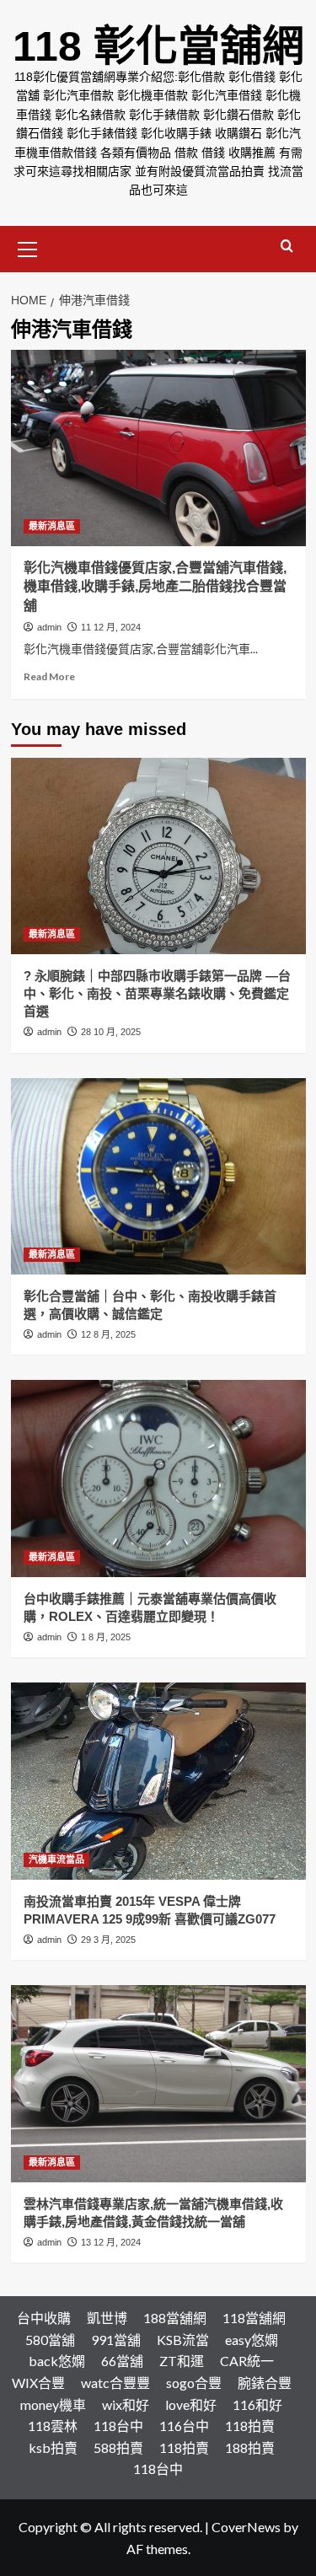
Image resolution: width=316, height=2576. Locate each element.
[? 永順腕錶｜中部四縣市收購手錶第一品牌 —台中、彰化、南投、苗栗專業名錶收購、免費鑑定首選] (158, 856)
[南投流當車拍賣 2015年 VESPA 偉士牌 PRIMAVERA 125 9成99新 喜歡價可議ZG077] (158, 1781)
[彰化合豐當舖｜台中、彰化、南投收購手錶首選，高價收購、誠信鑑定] (158, 1176)
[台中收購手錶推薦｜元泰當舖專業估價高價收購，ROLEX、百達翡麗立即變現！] (158, 1478)
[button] (28, 247)
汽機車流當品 (56, 1860)
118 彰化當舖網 (158, 46)
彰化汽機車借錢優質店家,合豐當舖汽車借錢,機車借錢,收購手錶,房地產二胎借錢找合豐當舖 (155, 587)
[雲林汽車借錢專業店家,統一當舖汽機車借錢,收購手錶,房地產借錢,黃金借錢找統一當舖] (158, 2083)
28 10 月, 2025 (111, 1032)
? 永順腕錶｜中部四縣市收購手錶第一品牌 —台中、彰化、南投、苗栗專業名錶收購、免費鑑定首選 (157, 993)
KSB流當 (183, 2340)
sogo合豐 (194, 2383)
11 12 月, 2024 (111, 627)
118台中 (118, 2426)
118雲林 (53, 2426)
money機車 (53, 2404)
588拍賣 (118, 2447)
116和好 (257, 2404)
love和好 (191, 2404)
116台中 (184, 2426)
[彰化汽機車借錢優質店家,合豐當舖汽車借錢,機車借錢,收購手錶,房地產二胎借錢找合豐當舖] (158, 448)
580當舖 (50, 2340)
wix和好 (126, 2404)
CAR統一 (247, 2361)
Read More (49, 676)
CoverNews (246, 2527)
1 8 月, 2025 (106, 1637)
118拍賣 (250, 2426)
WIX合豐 (38, 2383)
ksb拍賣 (53, 2447)
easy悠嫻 (252, 2340)
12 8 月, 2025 (108, 1334)
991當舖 (116, 2340)
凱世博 (107, 2318)
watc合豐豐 (115, 2383)
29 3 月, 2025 (108, 1940)
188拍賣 (250, 2447)
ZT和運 (182, 2361)
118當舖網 (254, 2318)
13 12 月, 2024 (111, 2242)
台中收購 (44, 2318)
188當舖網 (175, 2318)
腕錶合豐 (265, 2383)
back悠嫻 (57, 2361)
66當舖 (122, 2361)
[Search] (287, 247)
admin (49, 627)
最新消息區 (52, 526)
